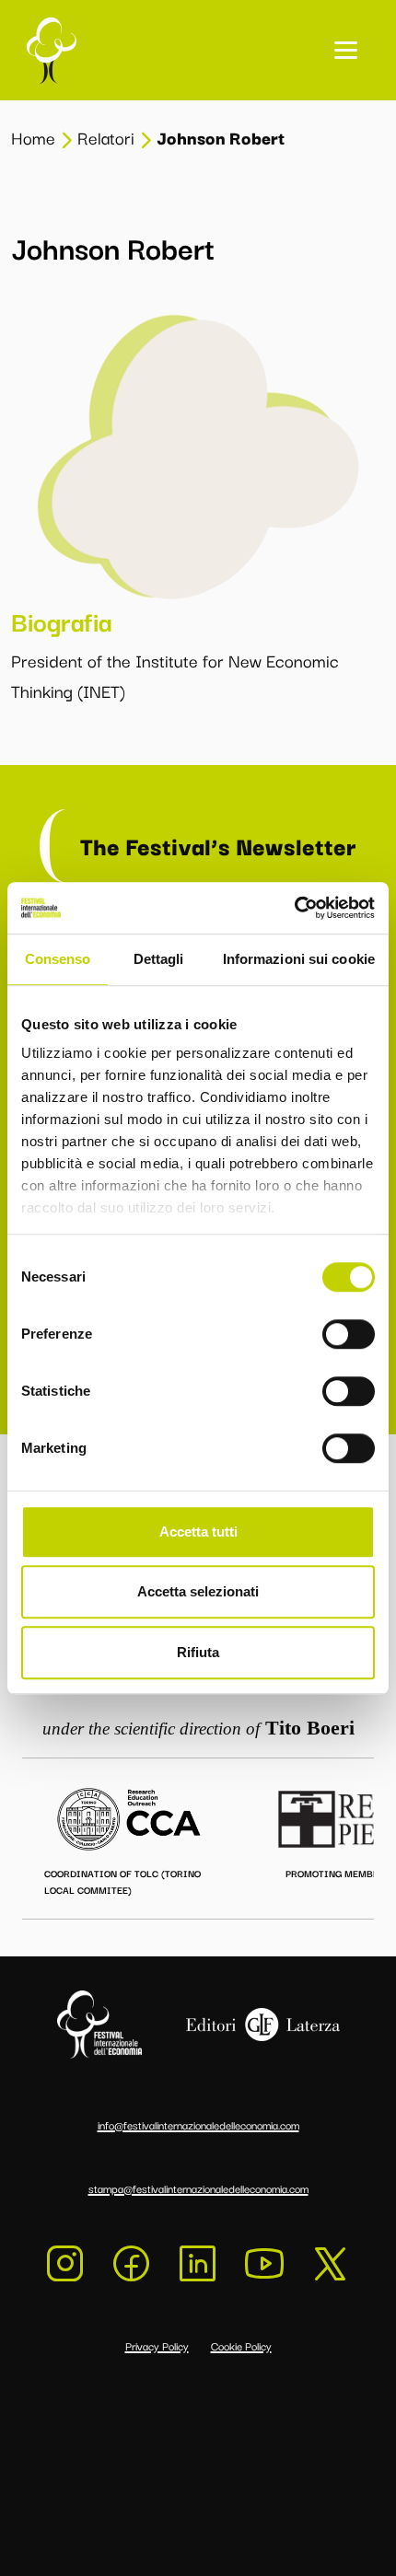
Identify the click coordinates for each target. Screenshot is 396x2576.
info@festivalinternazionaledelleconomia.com (198, 2124)
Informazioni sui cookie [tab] (299, 959)
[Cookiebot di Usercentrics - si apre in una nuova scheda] (294, 908)
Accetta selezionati (198, 1591)
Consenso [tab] (58, 959)
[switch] (349, 1334)
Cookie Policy (241, 2345)
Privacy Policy (157, 2345)
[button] (346, 50)
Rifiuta (198, 1652)
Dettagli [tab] (159, 959)
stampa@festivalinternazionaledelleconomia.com (198, 2188)
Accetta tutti (198, 1532)
